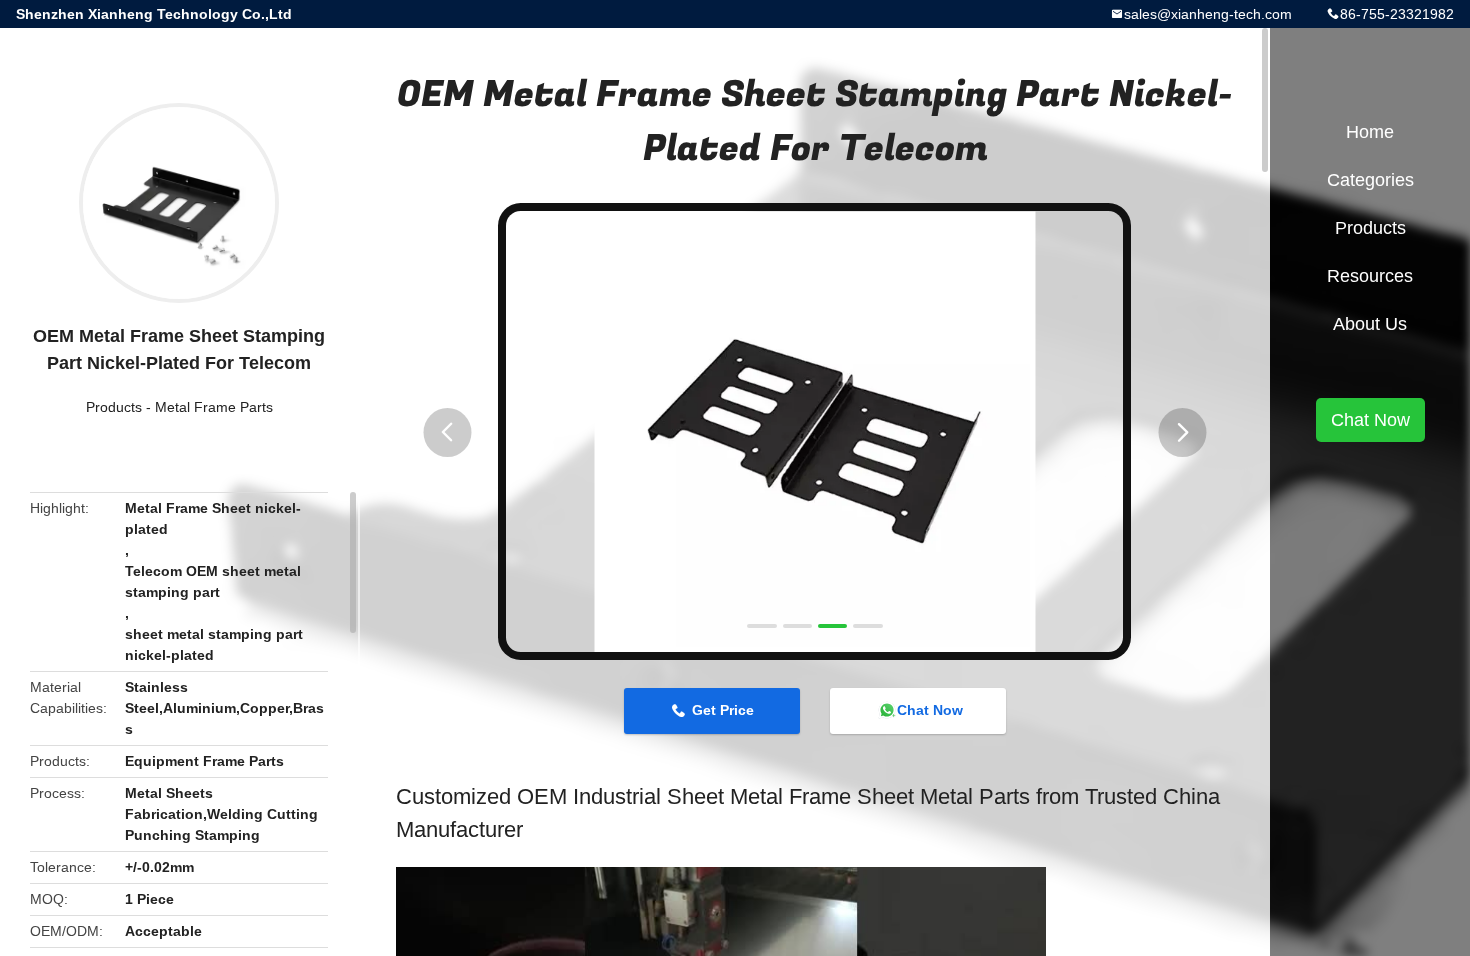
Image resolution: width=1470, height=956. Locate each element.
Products (114, 407)
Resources (1370, 276)
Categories (1370, 180)
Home (1370, 132)
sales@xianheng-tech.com (1208, 14)
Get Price (723, 710)
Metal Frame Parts (214, 407)
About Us (1370, 324)
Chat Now (930, 710)
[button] (447, 432)
